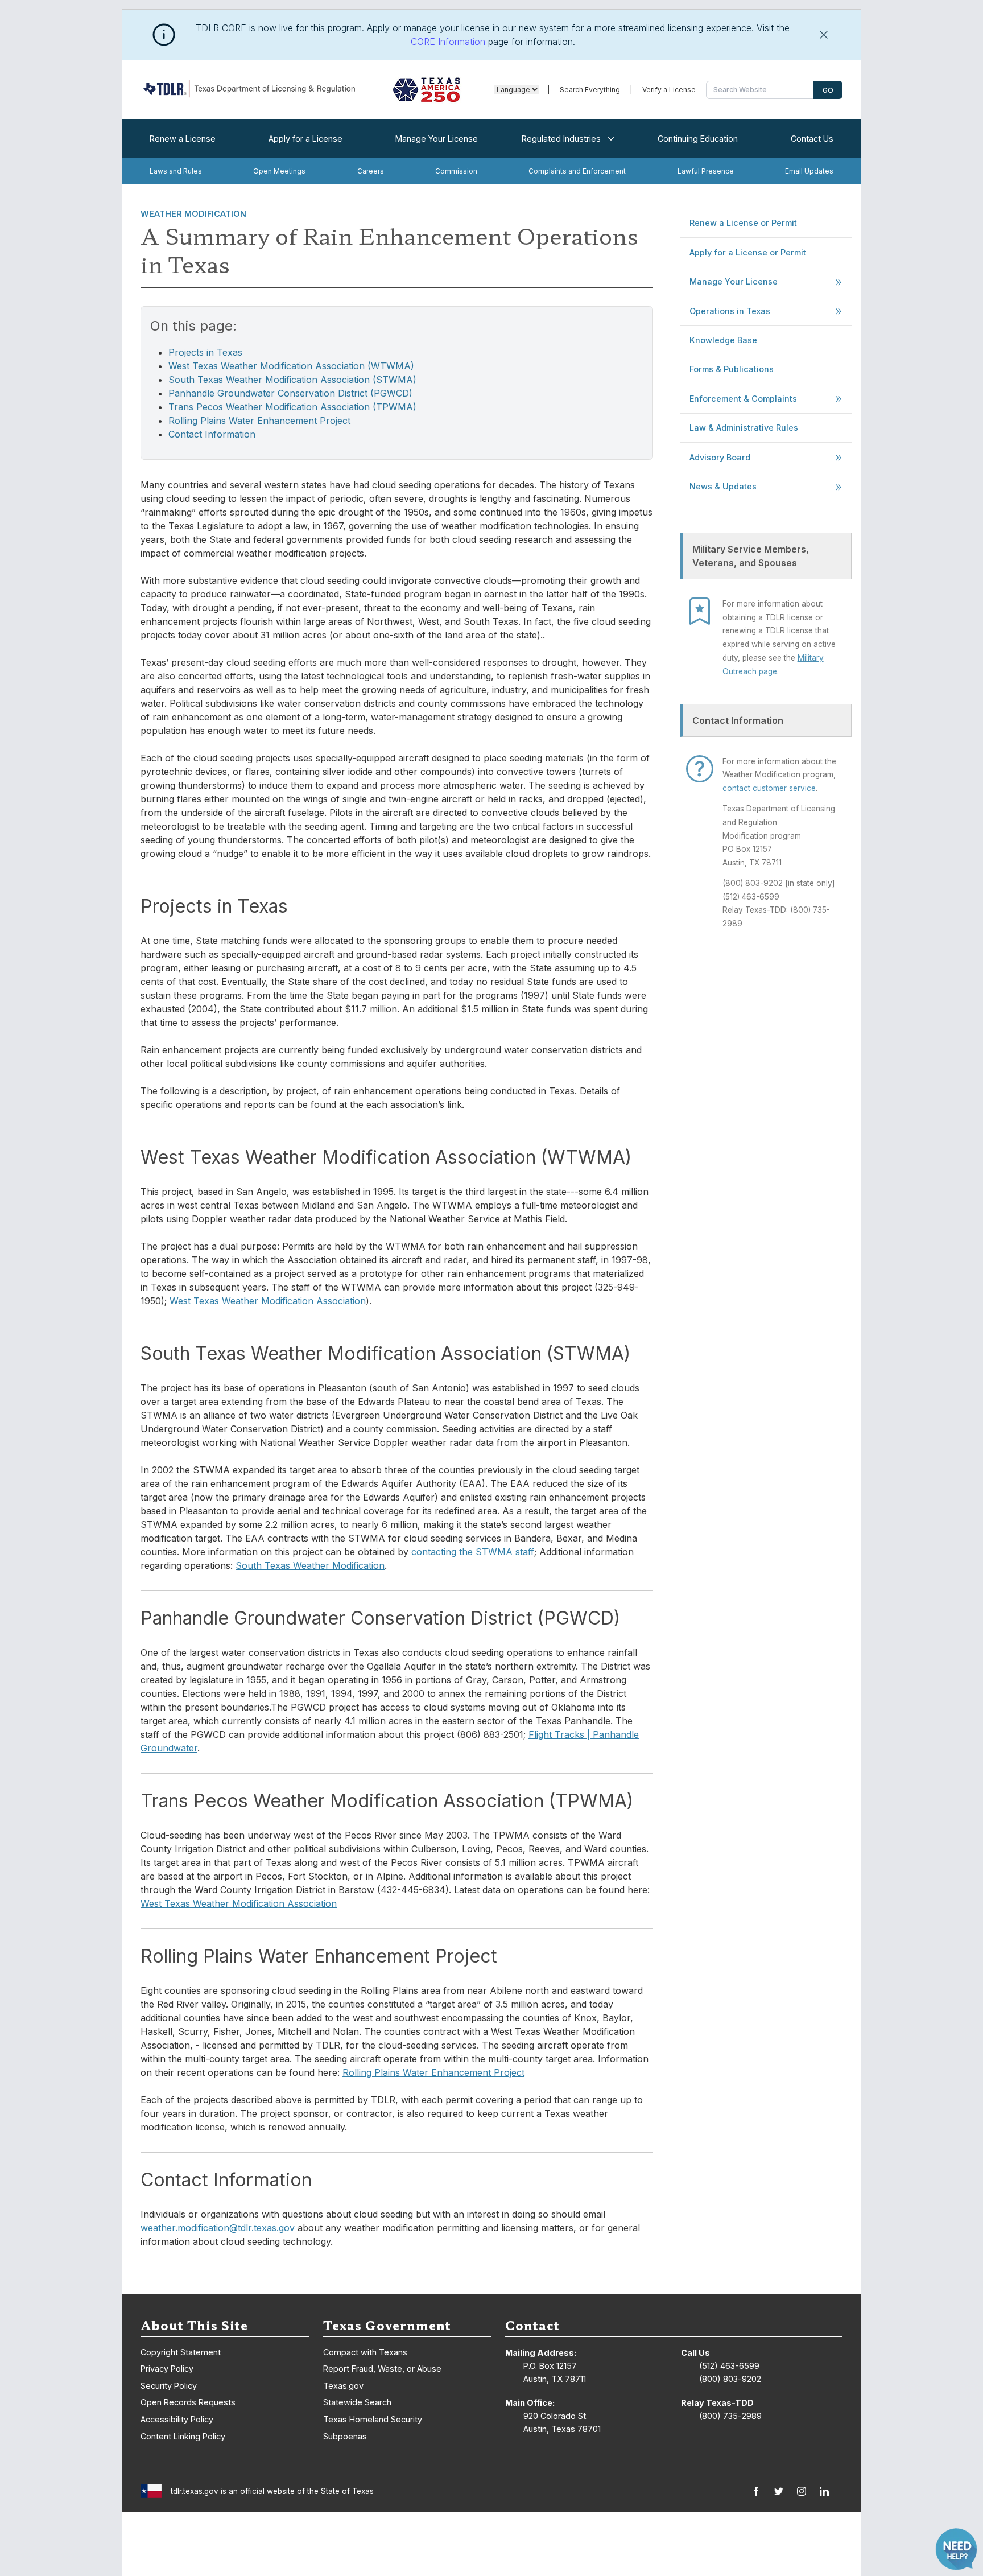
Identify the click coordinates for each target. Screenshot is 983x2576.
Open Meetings (279, 171)
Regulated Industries (561, 139)
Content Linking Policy (183, 2436)
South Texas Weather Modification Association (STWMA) (292, 380)
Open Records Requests (188, 2402)
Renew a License (183, 139)
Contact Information (212, 434)
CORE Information (448, 42)
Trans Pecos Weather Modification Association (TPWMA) (292, 407)
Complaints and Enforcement (577, 171)
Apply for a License (305, 139)
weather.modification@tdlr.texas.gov (218, 2228)
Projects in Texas (205, 352)
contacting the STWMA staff (473, 1552)
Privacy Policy (167, 2369)
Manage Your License (437, 139)
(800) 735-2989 (730, 2416)
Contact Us (812, 139)
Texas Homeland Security (373, 2419)
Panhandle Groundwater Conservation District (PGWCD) (290, 393)
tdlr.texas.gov (195, 2491)
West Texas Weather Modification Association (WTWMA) (291, 366)
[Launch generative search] (956, 2549)
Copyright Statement (181, 2352)
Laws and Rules (176, 171)
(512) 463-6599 (729, 2366)
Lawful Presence (706, 171)
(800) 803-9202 (730, 2379)
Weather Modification (193, 214)
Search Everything (590, 90)
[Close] (824, 35)
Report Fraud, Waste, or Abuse (382, 2369)
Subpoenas (345, 2436)
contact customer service (769, 788)
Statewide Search (357, 2402)
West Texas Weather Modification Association (268, 1301)
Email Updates (809, 171)
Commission (456, 171)
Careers (371, 171)
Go (828, 90)
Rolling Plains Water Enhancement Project (259, 421)
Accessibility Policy (177, 2419)
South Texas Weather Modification (310, 1565)
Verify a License (669, 90)
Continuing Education (698, 139)
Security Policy (169, 2386)
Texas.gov (343, 2386)
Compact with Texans (365, 2352)
